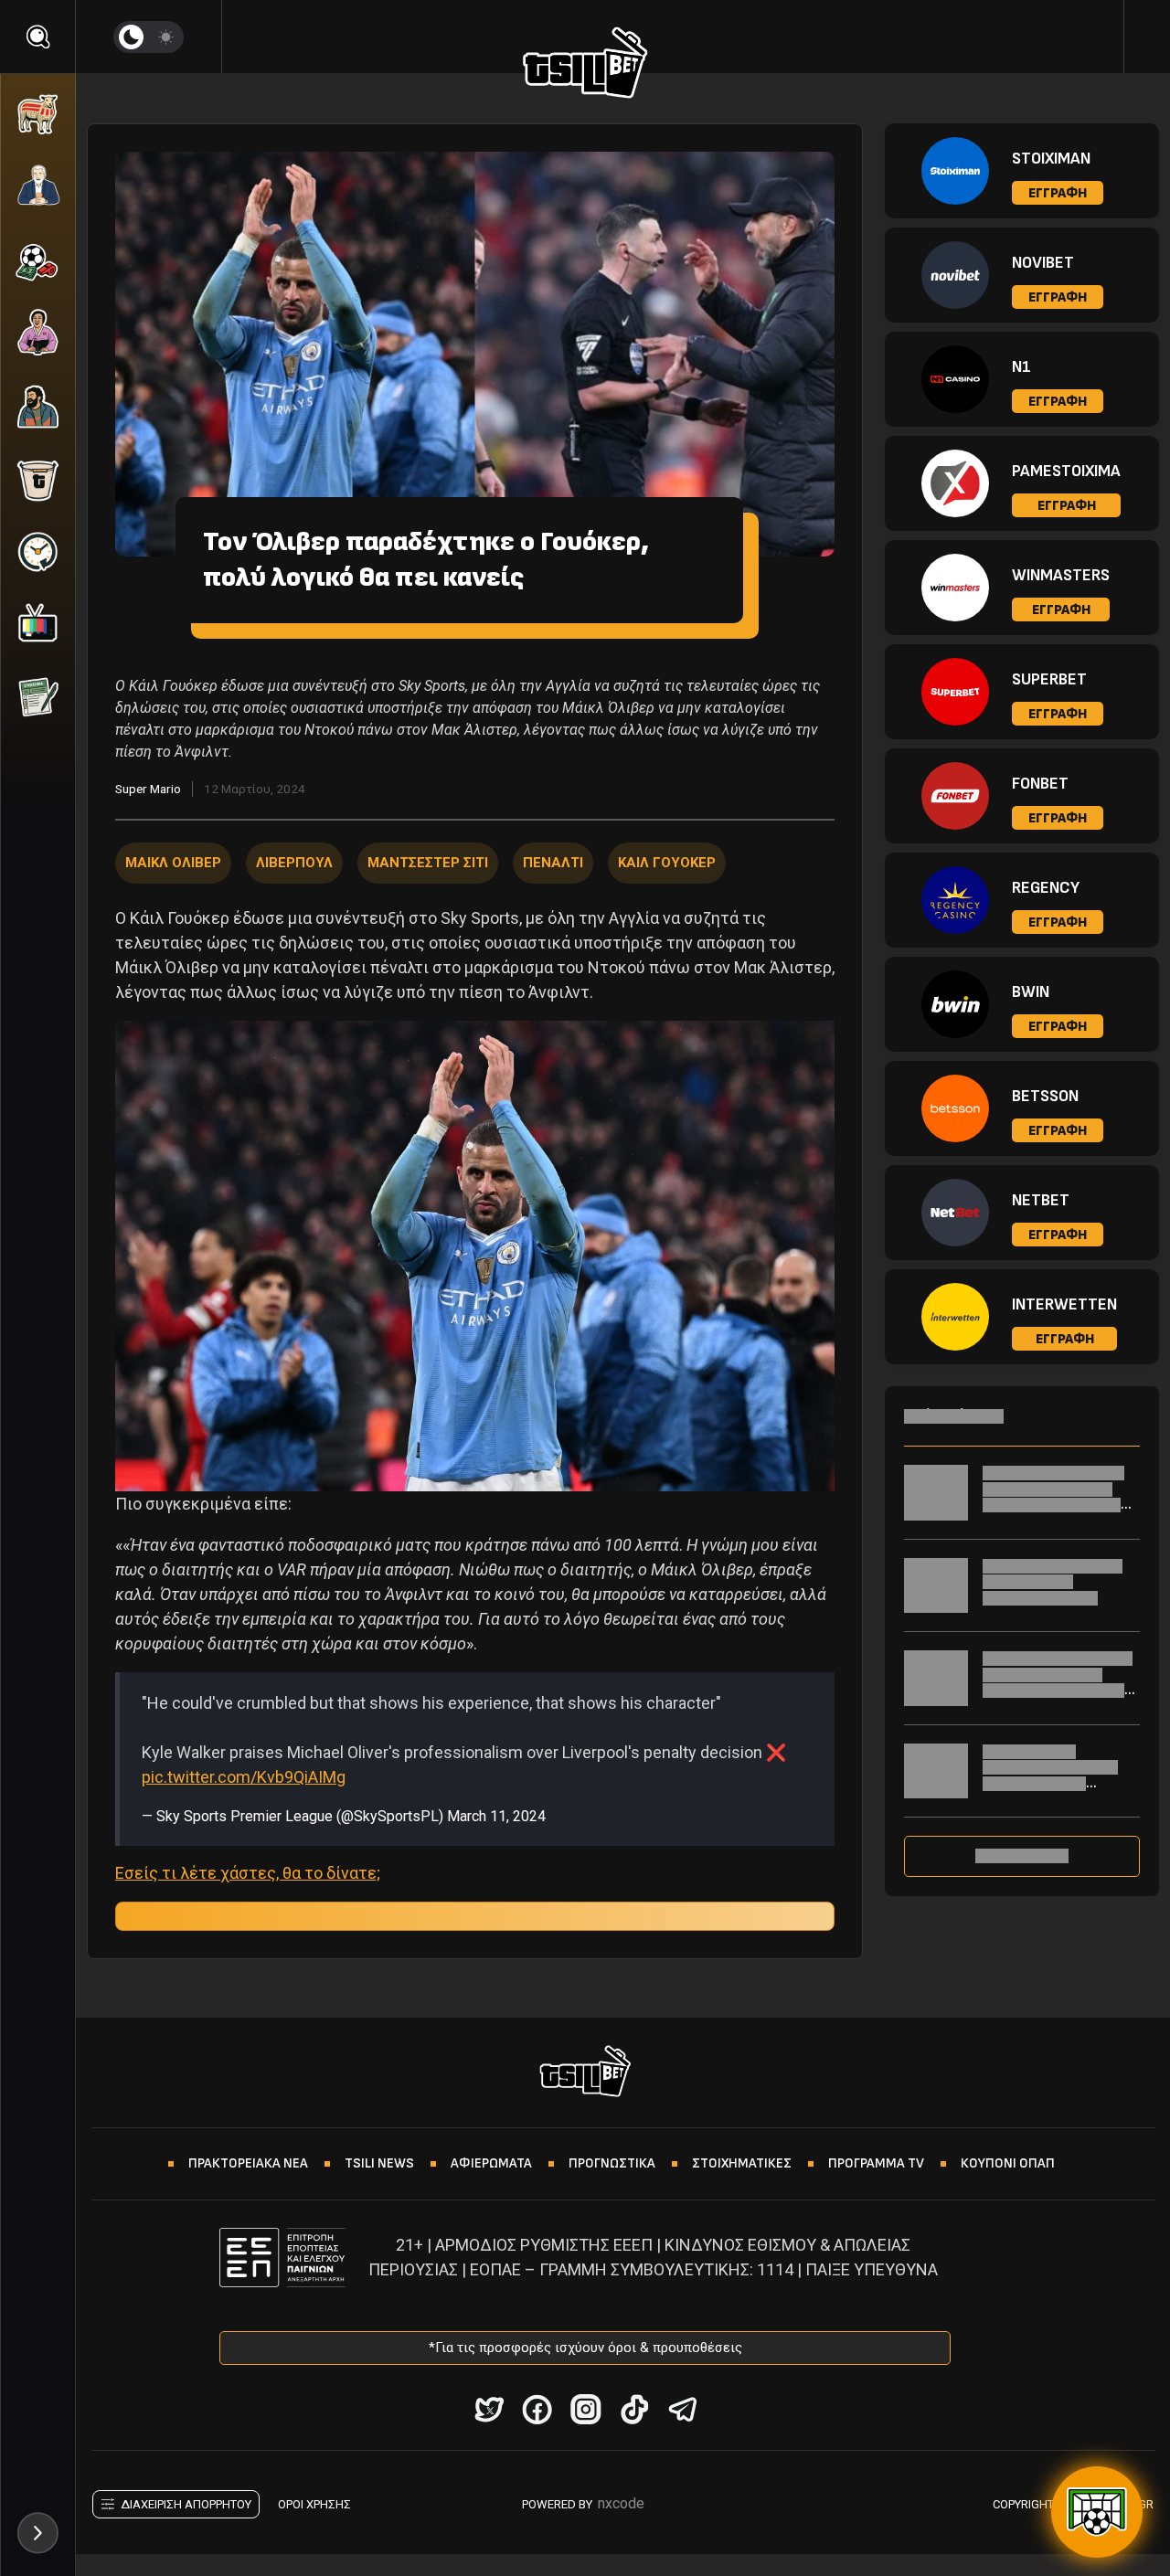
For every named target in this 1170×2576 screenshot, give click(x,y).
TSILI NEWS (379, 2163)
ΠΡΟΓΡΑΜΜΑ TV (876, 2163)
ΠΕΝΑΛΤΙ (553, 863)
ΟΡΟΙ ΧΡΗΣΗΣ (314, 2504)
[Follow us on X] (489, 2409)
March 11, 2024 (496, 1816)
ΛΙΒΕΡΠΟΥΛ (294, 863)
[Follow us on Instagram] (585, 2409)
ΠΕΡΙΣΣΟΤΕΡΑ (1022, 1856)
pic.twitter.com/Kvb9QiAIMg (244, 1777)
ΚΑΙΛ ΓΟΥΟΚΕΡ (667, 863)
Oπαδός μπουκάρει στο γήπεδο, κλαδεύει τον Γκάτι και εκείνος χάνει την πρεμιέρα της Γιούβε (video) (1058, 1505)
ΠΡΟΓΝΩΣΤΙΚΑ (612, 2163)
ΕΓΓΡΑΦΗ (1058, 193)
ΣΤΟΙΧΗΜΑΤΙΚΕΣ (742, 2163)
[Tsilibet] (585, 66)
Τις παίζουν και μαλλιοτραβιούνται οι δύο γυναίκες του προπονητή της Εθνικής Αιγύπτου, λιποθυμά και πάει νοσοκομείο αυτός (1057, 1792)
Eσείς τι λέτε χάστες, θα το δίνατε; (248, 1873)
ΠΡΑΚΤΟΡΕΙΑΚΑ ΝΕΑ (248, 2163)
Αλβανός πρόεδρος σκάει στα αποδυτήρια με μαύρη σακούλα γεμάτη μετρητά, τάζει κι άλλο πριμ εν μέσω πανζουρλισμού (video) (1058, 1698)
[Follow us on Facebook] (537, 2409)
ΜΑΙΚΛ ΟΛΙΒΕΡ (173, 863)
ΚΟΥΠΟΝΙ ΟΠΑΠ (1008, 2163)
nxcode (621, 2503)
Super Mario (148, 789)
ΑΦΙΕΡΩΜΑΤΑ (491, 2163)
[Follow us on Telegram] (682, 2409)
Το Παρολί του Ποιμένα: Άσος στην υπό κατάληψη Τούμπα (1053, 1582)
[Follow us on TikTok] (634, 2409)
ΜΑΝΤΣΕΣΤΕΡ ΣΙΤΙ (428, 863)
